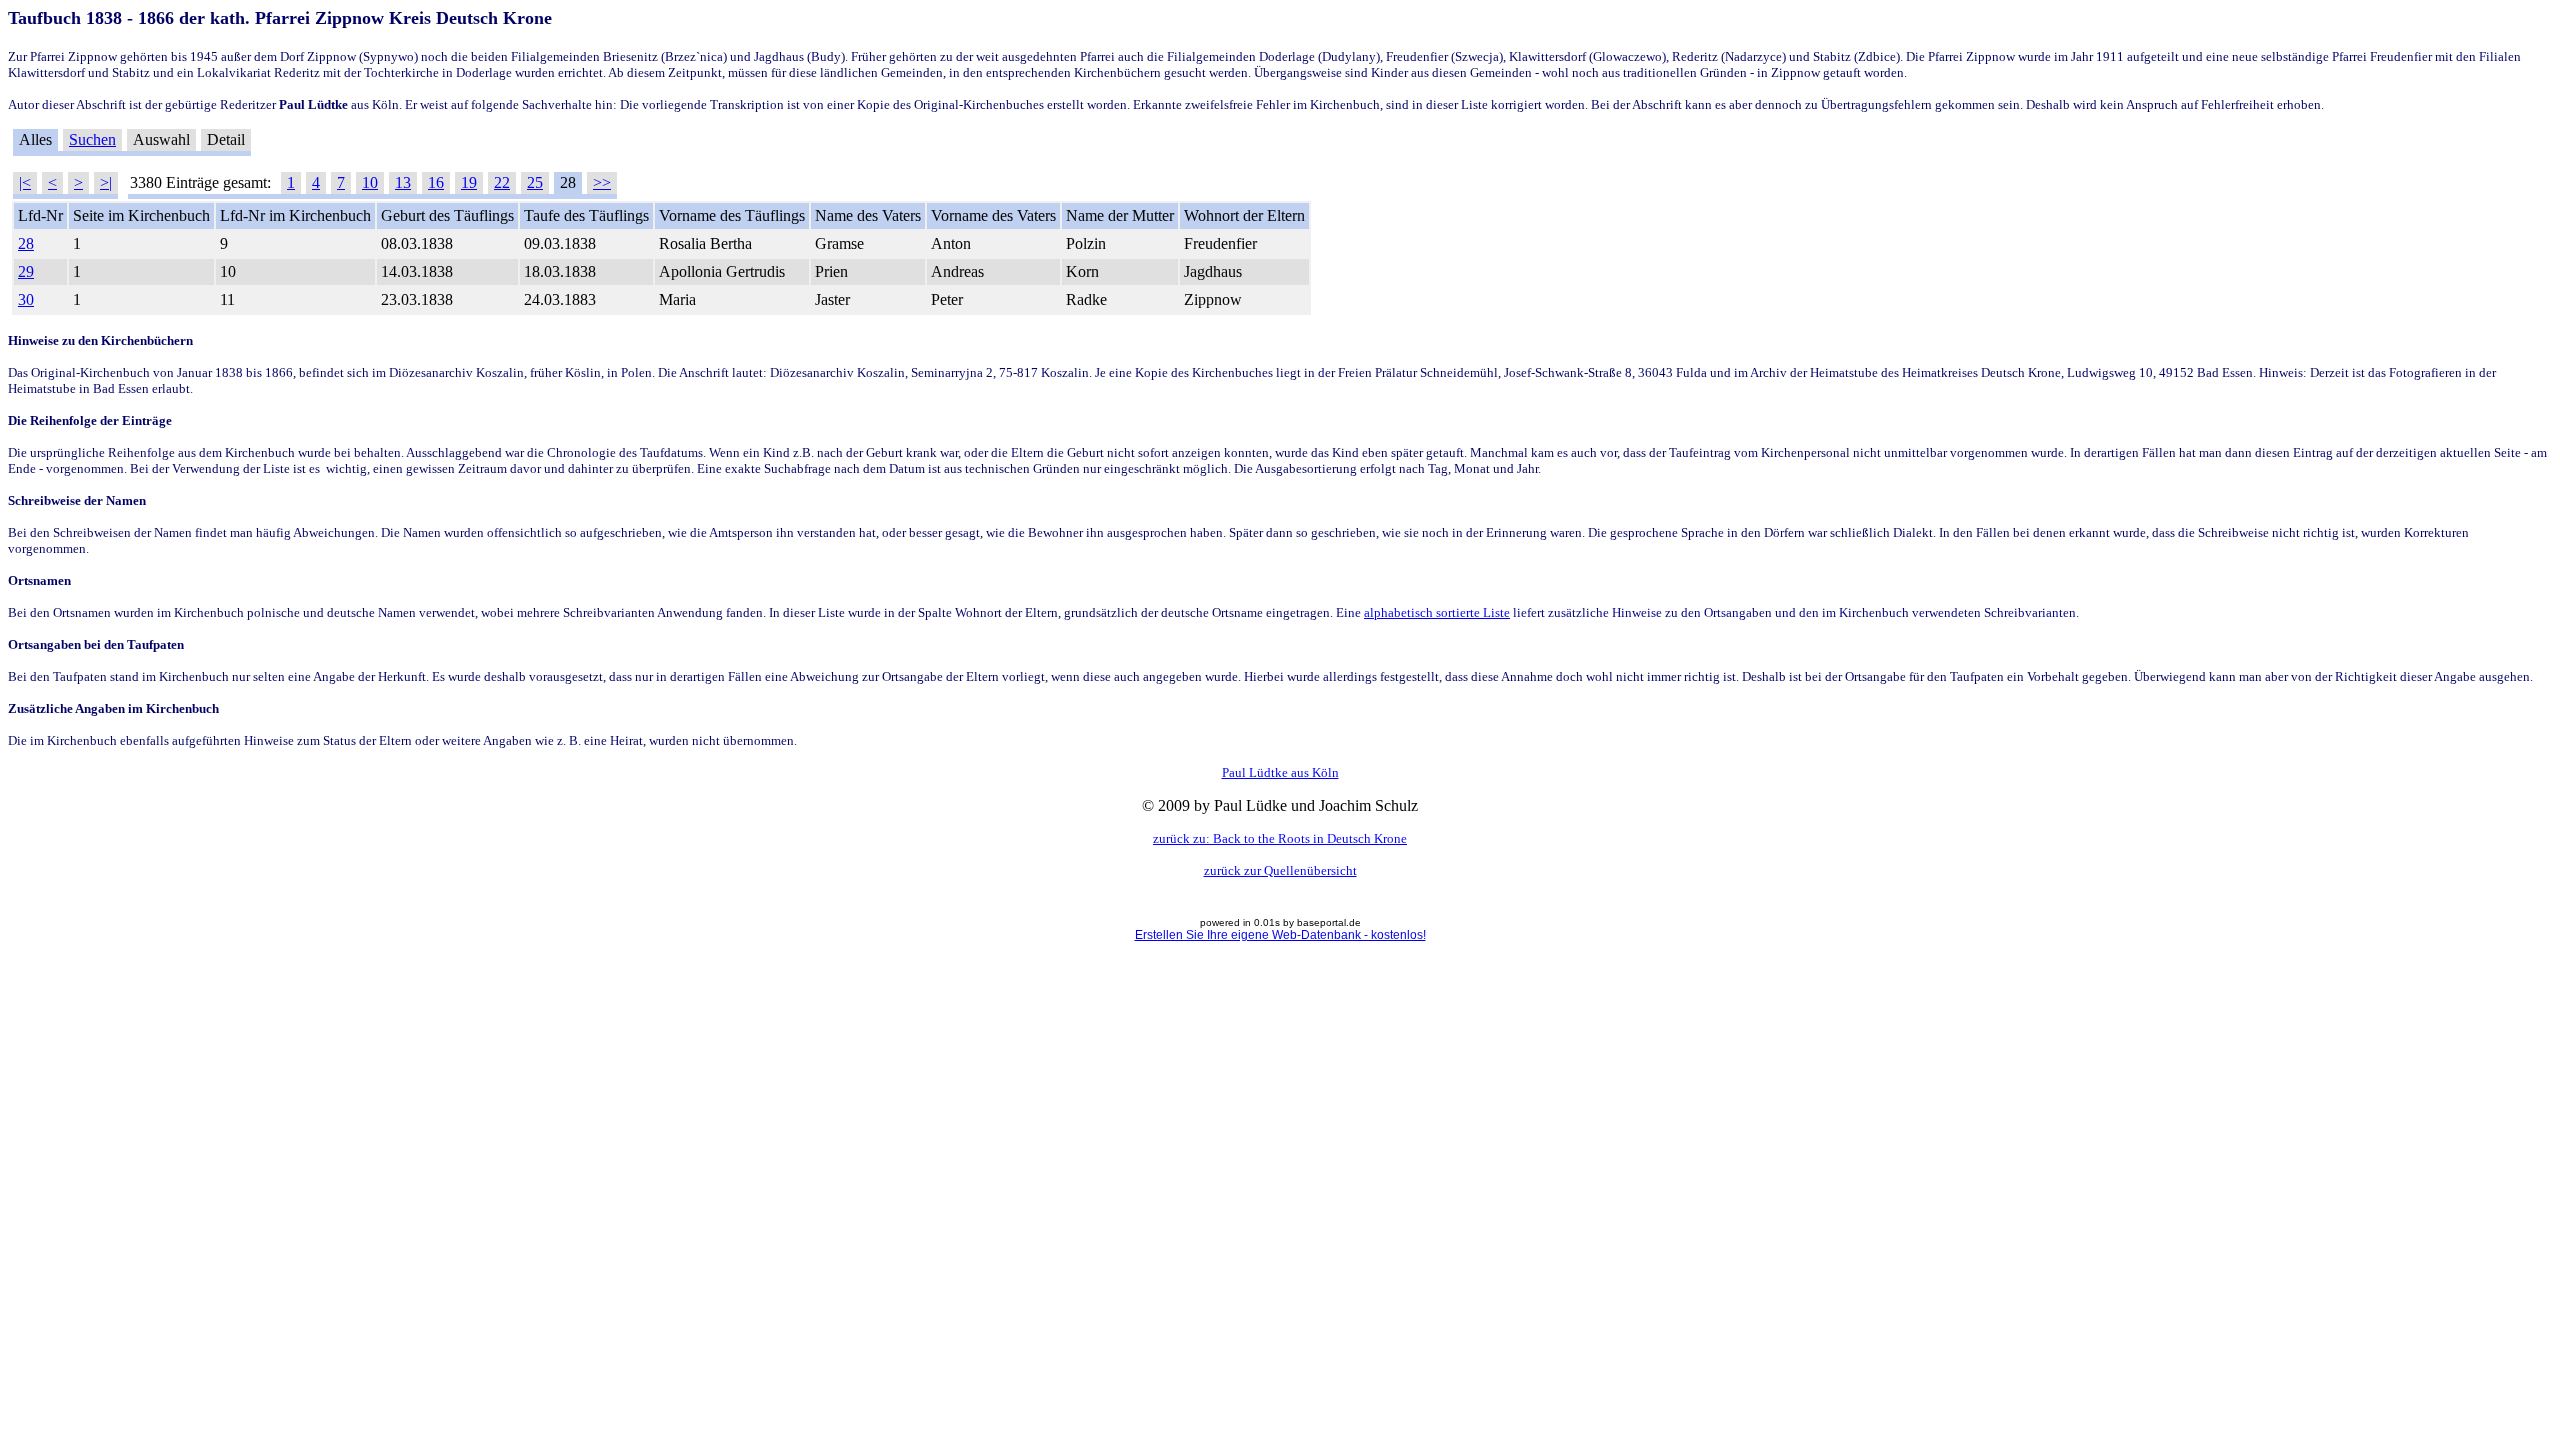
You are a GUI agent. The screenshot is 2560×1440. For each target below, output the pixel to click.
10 (370, 182)
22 (502, 182)
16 (436, 182)
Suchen (92, 139)
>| (106, 182)
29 (26, 271)
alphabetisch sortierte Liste (1437, 612)
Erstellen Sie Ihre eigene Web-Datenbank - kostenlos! (1280, 935)
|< (25, 182)
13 (403, 182)
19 (469, 182)
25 (535, 182)
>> (602, 182)
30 (26, 299)
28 (26, 243)
